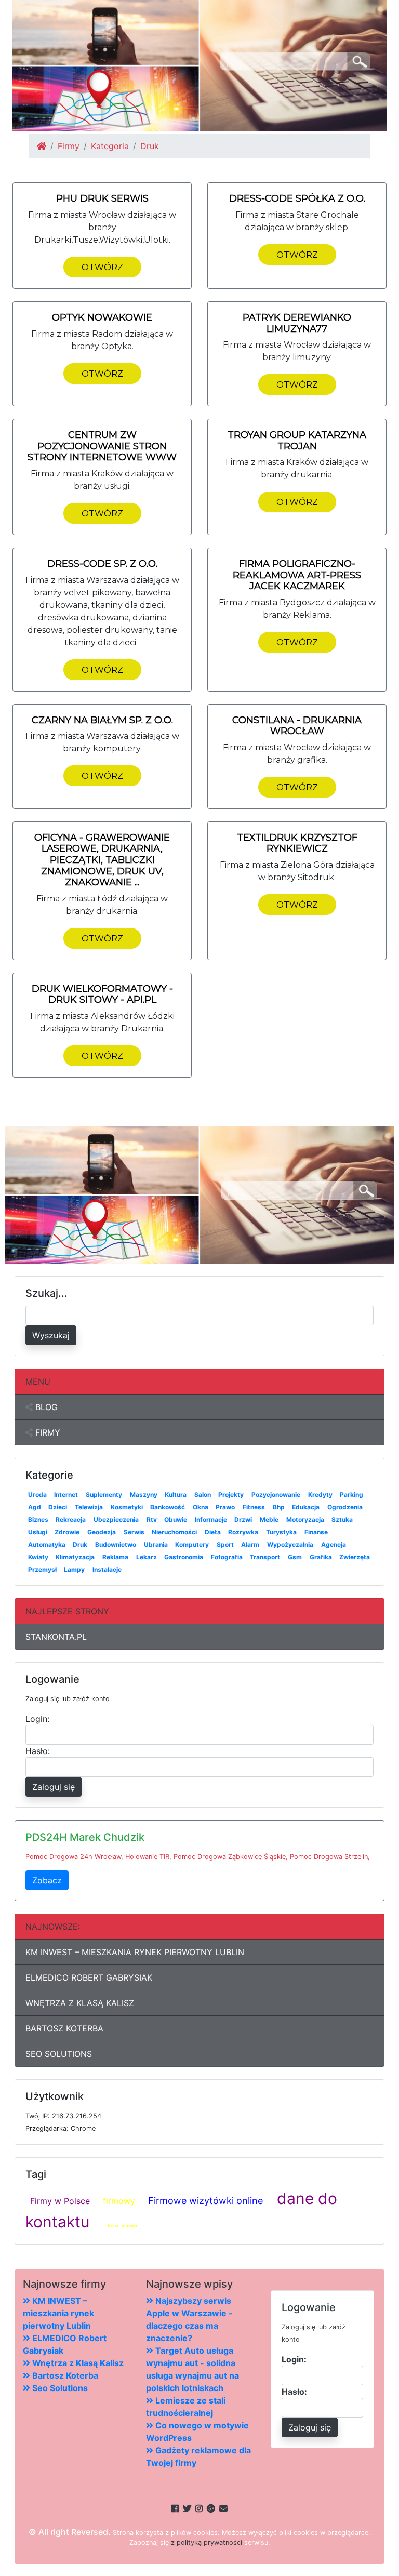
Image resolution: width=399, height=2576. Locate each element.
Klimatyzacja (75, 1557)
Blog (45, 1407)
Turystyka (281, 1532)
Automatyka (47, 1544)
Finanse (316, 1532)
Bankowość (168, 1507)
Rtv (152, 1519)
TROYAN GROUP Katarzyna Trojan (297, 441)
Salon (203, 1495)
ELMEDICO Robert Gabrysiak (89, 1977)
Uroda (37, 1495)
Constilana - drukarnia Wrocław (297, 726)
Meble (269, 1519)
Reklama (115, 1557)
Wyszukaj (51, 1335)
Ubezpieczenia (116, 1519)
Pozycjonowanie (276, 1495)
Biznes (38, 1519)
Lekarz (147, 1557)
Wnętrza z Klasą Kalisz (80, 2003)
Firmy (69, 146)
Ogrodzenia (345, 1507)
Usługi (38, 1532)
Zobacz (47, 1880)
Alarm (250, 1544)
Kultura (176, 1495)
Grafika (321, 1557)
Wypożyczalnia (290, 1544)
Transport (265, 1557)
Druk (80, 1544)
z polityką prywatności (207, 2542)
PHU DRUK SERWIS (102, 198)
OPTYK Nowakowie (102, 317)
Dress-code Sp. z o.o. (102, 564)
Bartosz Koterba (64, 2028)
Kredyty (320, 1495)
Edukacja (306, 1507)
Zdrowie (67, 1532)
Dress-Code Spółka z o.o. (297, 198)
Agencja (334, 1544)
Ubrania (156, 1544)
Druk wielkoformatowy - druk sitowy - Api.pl (102, 994)
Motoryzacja (305, 1519)
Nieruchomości (174, 1532)
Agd (35, 1507)
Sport (225, 1544)
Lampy (74, 1569)
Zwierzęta (355, 1557)
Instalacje (107, 1569)
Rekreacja (71, 1519)
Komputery (192, 1544)
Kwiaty (38, 1557)
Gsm (295, 1557)
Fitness (254, 1507)
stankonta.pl (56, 1637)
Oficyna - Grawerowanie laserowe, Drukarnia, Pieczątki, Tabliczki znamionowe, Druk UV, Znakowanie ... (102, 860)
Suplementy (104, 1495)
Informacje (211, 1519)
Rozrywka (243, 1532)
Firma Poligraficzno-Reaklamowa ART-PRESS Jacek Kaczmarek (297, 575)
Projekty (231, 1495)
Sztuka (342, 1519)
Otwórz (102, 267)
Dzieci (58, 1507)
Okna (201, 1507)
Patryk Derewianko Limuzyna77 (297, 323)
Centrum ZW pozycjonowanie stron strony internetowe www (102, 446)
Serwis (134, 1532)
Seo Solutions (59, 2054)
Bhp (279, 1507)
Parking (351, 1495)
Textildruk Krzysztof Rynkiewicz (297, 843)
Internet (66, 1495)
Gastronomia (184, 1557)
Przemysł (42, 1569)
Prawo (225, 1507)
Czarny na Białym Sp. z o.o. (102, 720)
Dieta (213, 1532)
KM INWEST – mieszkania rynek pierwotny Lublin (135, 1952)
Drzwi (243, 1519)
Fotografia (227, 1557)
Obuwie (176, 1519)
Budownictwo (116, 1544)
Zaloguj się (54, 1787)
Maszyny (144, 1495)
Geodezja (102, 1532)
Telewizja (89, 1507)
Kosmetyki (127, 1507)
